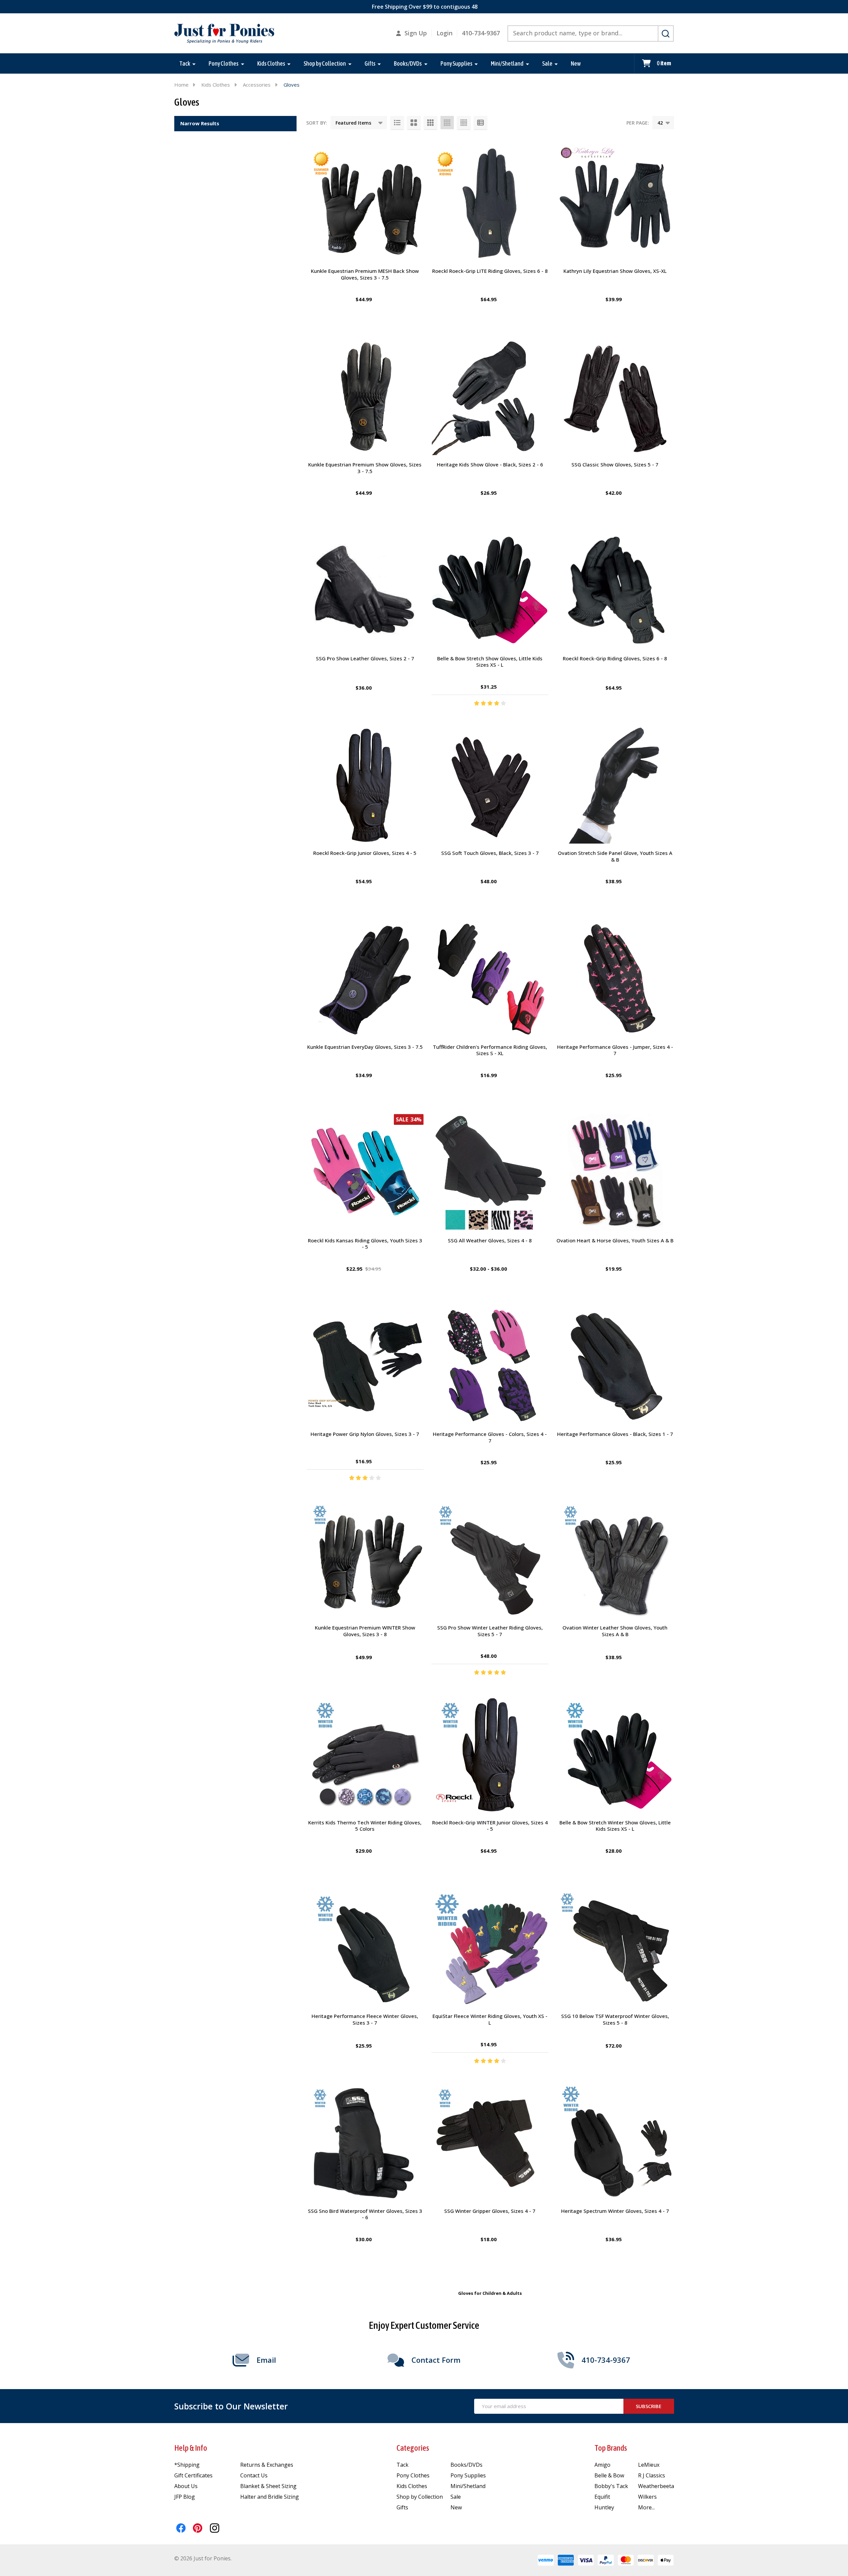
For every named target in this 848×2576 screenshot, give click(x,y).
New (576, 63)
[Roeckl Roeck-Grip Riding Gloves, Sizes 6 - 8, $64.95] (615, 590)
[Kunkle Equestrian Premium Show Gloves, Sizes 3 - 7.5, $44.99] (365, 397)
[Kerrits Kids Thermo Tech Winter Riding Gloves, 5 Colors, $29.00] (365, 1755)
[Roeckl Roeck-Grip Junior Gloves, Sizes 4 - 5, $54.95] (365, 785)
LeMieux (649, 2465)
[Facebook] (181, 2528)
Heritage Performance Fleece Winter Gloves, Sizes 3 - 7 (365, 2019)
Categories (413, 2448)
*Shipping (187, 2465)
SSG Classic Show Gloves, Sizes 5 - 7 (615, 464)
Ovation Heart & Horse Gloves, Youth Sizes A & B (615, 1240)
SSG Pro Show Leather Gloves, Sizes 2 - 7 (365, 658)
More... (646, 2507)
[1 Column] (397, 123)
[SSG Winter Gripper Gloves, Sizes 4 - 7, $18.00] (490, 2143)
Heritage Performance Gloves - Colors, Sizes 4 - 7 (490, 1437)
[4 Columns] (447, 123)
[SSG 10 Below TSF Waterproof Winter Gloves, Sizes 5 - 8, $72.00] (615, 1948)
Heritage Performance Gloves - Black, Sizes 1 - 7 (615, 1434)
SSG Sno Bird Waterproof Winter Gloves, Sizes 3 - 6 (365, 2214)
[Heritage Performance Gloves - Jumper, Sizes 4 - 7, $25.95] (615, 979)
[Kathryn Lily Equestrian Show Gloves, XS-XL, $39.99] (615, 203)
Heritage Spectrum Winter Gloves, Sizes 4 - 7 (615, 2211)
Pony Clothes (224, 63)
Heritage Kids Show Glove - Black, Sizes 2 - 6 (490, 464)
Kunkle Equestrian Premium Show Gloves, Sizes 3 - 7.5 (365, 468)
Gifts (370, 63)
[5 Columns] (464, 123)
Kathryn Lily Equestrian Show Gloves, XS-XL (615, 271)
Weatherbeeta (656, 2486)
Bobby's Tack (611, 2486)
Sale (547, 63)
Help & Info (191, 2448)
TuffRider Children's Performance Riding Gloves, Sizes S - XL (490, 1050)
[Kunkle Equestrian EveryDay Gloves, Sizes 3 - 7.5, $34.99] (365, 979)
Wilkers (647, 2497)
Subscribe (649, 2406)
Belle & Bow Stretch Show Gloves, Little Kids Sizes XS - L (490, 662)
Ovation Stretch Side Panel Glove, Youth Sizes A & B (615, 856)
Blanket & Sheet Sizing (268, 2486)
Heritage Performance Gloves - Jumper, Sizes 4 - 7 (615, 1050)
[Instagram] (215, 2528)
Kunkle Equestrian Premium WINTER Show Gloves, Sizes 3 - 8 (365, 1631)
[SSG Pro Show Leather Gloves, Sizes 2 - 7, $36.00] (365, 590)
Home (181, 85)
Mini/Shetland (507, 63)
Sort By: (317, 123)
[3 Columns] (430, 123)
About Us (186, 2486)
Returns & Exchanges (267, 2465)
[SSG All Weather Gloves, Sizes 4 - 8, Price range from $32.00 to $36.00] (490, 1173)
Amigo (602, 2465)
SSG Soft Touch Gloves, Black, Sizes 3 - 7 (490, 853)
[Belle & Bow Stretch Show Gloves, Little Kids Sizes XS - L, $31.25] (490, 590)
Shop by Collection (325, 63)
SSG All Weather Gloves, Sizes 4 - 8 (490, 1240)
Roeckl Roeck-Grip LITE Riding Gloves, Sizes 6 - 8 (490, 271)
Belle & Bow (609, 2475)
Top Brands (611, 2448)
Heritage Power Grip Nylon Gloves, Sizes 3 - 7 (365, 1434)
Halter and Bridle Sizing (270, 2497)
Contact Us (254, 2475)
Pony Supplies (456, 63)
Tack (185, 63)
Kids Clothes (271, 63)
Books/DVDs (408, 63)
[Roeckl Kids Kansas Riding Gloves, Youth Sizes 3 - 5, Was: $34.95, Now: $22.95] (365, 1173)
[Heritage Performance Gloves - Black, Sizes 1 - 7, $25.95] (615, 1366)
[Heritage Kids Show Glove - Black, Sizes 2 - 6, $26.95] (490, 397)
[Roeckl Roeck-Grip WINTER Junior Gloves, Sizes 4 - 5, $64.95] (490, 1755)
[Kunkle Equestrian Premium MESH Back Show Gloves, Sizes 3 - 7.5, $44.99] (365, 203)
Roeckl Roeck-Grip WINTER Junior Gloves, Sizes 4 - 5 (490, 1826)
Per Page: (638, 123)
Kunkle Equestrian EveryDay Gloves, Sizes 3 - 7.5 (365, 1047)
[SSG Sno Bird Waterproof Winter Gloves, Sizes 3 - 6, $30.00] (365, 2143)
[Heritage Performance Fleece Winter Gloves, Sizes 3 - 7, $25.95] (365, 1948)
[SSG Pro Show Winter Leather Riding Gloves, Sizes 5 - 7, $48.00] (490, 1560)
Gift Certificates (193, 2475)
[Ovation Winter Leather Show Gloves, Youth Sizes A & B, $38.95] (615, 1560)
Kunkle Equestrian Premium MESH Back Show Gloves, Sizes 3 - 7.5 (365, 274)
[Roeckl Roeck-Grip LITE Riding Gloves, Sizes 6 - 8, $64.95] (490, 203)
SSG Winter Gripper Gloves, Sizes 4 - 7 (490, 2211)
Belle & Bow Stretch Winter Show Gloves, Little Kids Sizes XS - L (615, 1826)
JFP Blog (185, 2497)
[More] (194, 64)
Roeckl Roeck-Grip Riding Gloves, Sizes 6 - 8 (615, 658)
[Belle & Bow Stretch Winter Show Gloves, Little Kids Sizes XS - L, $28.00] (615, 1755)
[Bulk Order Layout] (480, 123)
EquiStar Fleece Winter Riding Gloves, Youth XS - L (490, 2019)
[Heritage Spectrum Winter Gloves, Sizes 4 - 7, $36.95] (615, 2143)
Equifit (602, 2497)
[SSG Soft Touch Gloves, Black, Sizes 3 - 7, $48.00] (490, 785)
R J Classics (652, 2475)
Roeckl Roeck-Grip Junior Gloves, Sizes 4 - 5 (365, 853)
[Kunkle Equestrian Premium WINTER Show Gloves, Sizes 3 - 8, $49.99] (365, 1560)
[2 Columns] (414, 123)
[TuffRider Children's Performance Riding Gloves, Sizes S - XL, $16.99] (490, 979)
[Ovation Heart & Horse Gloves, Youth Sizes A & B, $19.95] (615, 1173)
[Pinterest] (198, 2528)
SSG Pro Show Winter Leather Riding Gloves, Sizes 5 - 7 (490, 1631)
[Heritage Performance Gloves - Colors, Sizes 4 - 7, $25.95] (490, 1366)
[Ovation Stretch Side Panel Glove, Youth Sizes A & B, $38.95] (615, 785)
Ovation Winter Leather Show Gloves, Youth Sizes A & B (615, 1631)
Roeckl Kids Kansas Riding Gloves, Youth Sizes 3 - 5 (365, 1244)
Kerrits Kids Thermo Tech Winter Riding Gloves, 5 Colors (365, 1826)
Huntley (604, 2507)
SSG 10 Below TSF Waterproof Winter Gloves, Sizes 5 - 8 (615, 2019)
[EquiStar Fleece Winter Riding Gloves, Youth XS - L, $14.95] (490, 1948)
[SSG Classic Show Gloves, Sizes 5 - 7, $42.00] (615, 397)
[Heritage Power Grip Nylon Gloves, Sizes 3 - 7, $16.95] (365, 1366)
